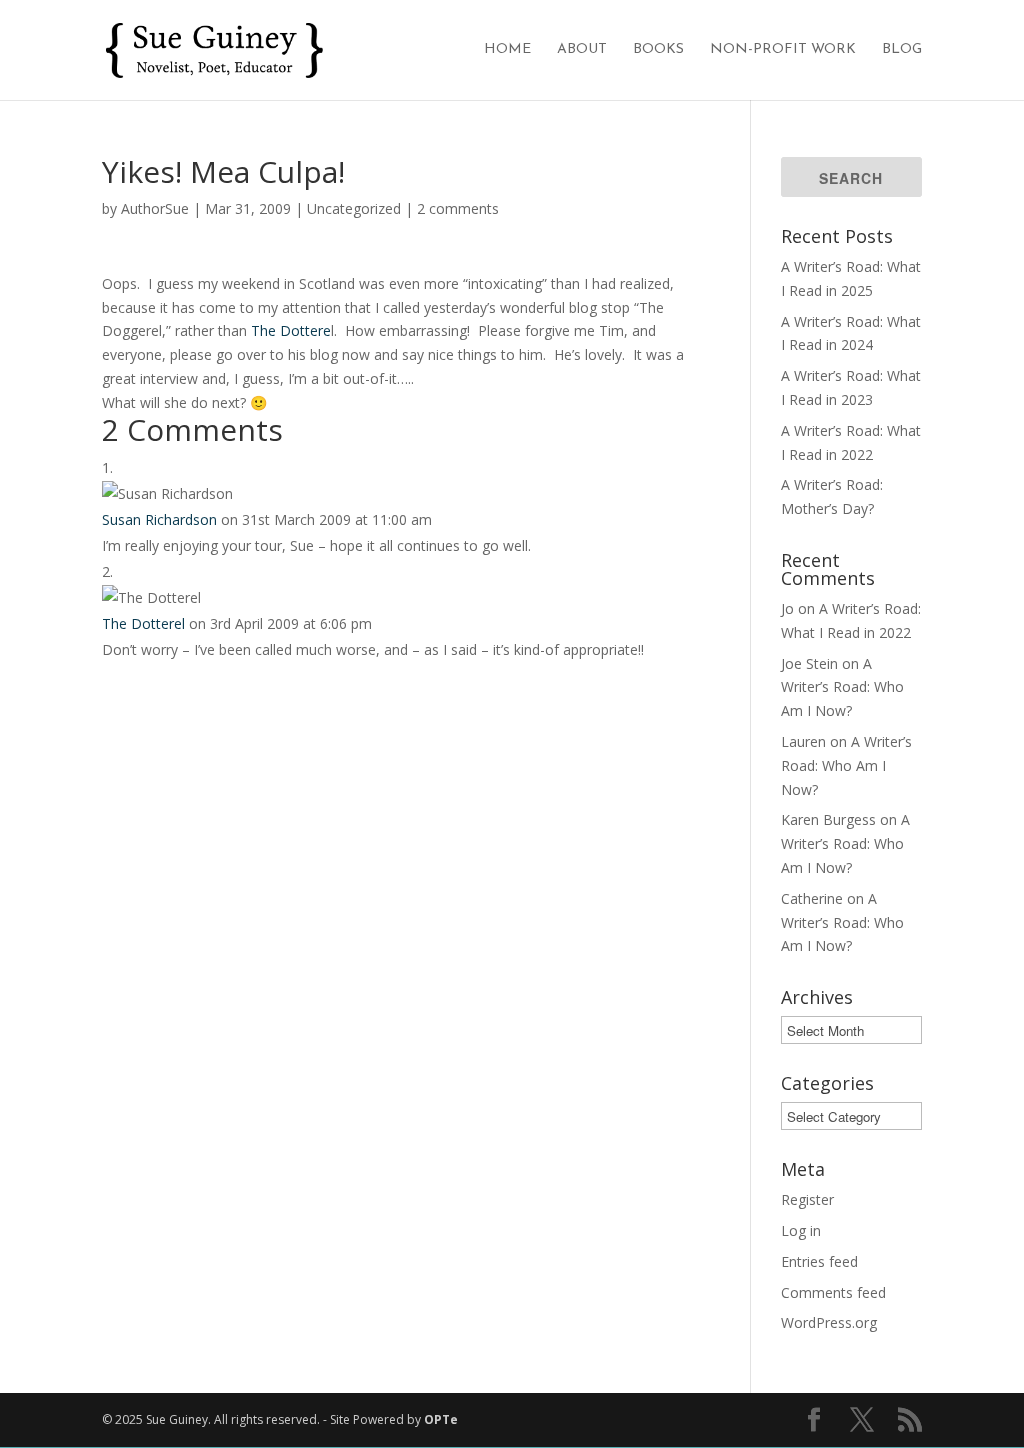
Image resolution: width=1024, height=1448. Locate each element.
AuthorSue (155, 208)
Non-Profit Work (783, 50)
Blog (902, 50)
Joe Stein (809, 663)
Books (658, 50)
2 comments (458, 208)
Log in (801, 1230)
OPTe (441, 1419)
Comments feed (833, 1292)
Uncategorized (354, 208)
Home (507, 50)
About (582, 50)
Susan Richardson (159, 519)
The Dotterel (143, 623)
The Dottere (291, 330)
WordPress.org (829, 1322)
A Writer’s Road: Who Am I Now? (842, 687)
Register (807, 1199)
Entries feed (819, 1261)
